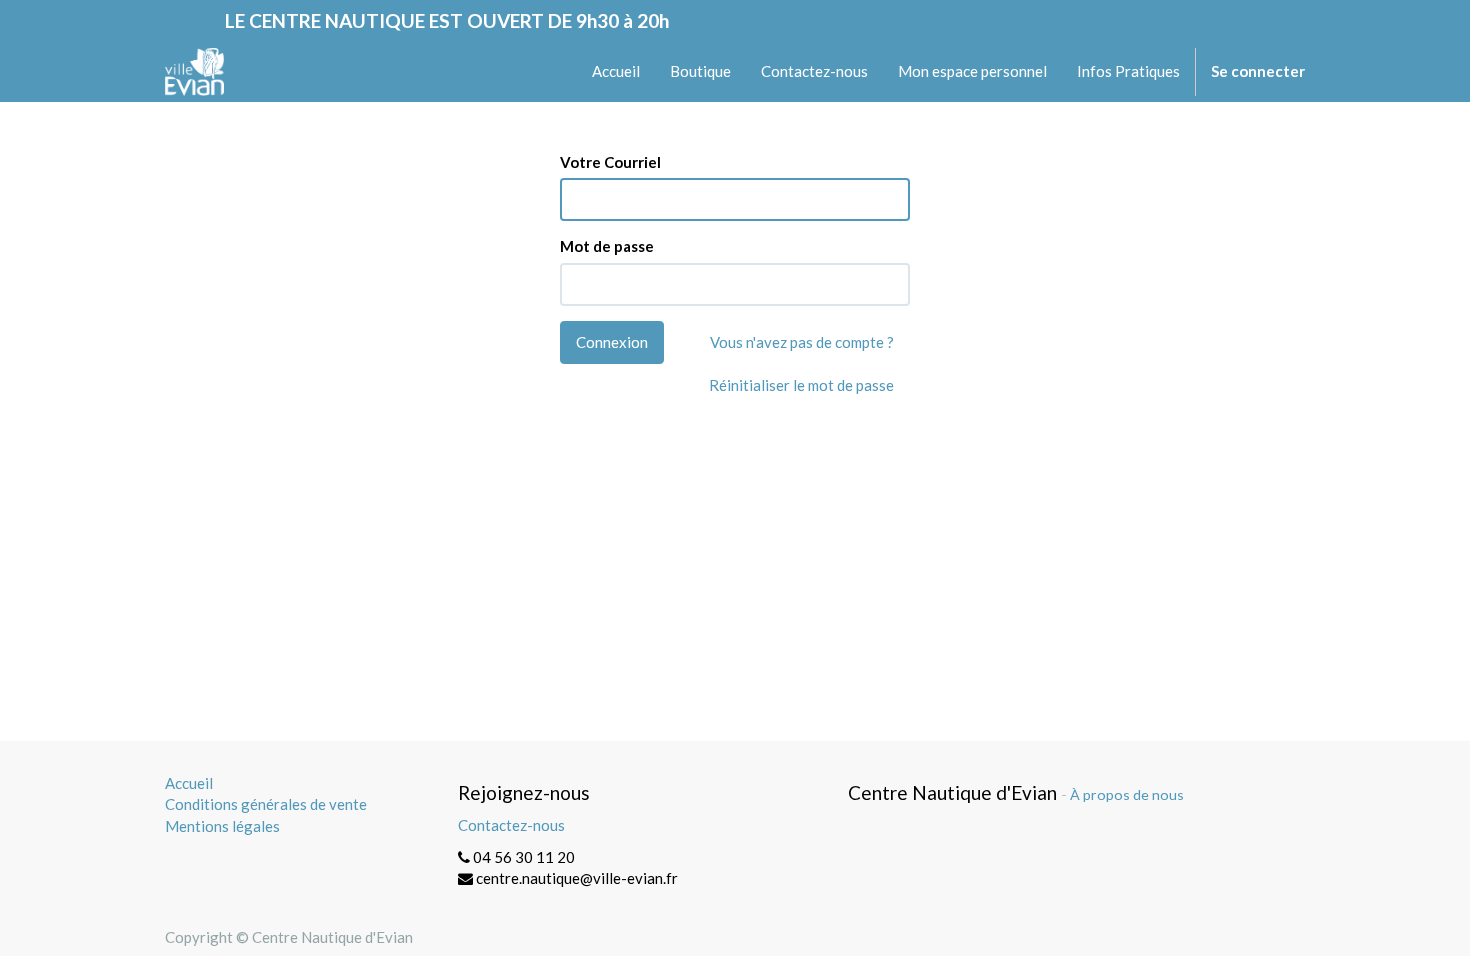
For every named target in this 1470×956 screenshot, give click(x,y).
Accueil (189, 783)
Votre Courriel (610, 162)
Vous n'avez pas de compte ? (802, 342)
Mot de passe (607, 246)
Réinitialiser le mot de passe (801, 385)
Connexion (612, 342)
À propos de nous (1127, 794)
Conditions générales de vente (266, 804)
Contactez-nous (511, 825)
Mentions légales (222, 826)
